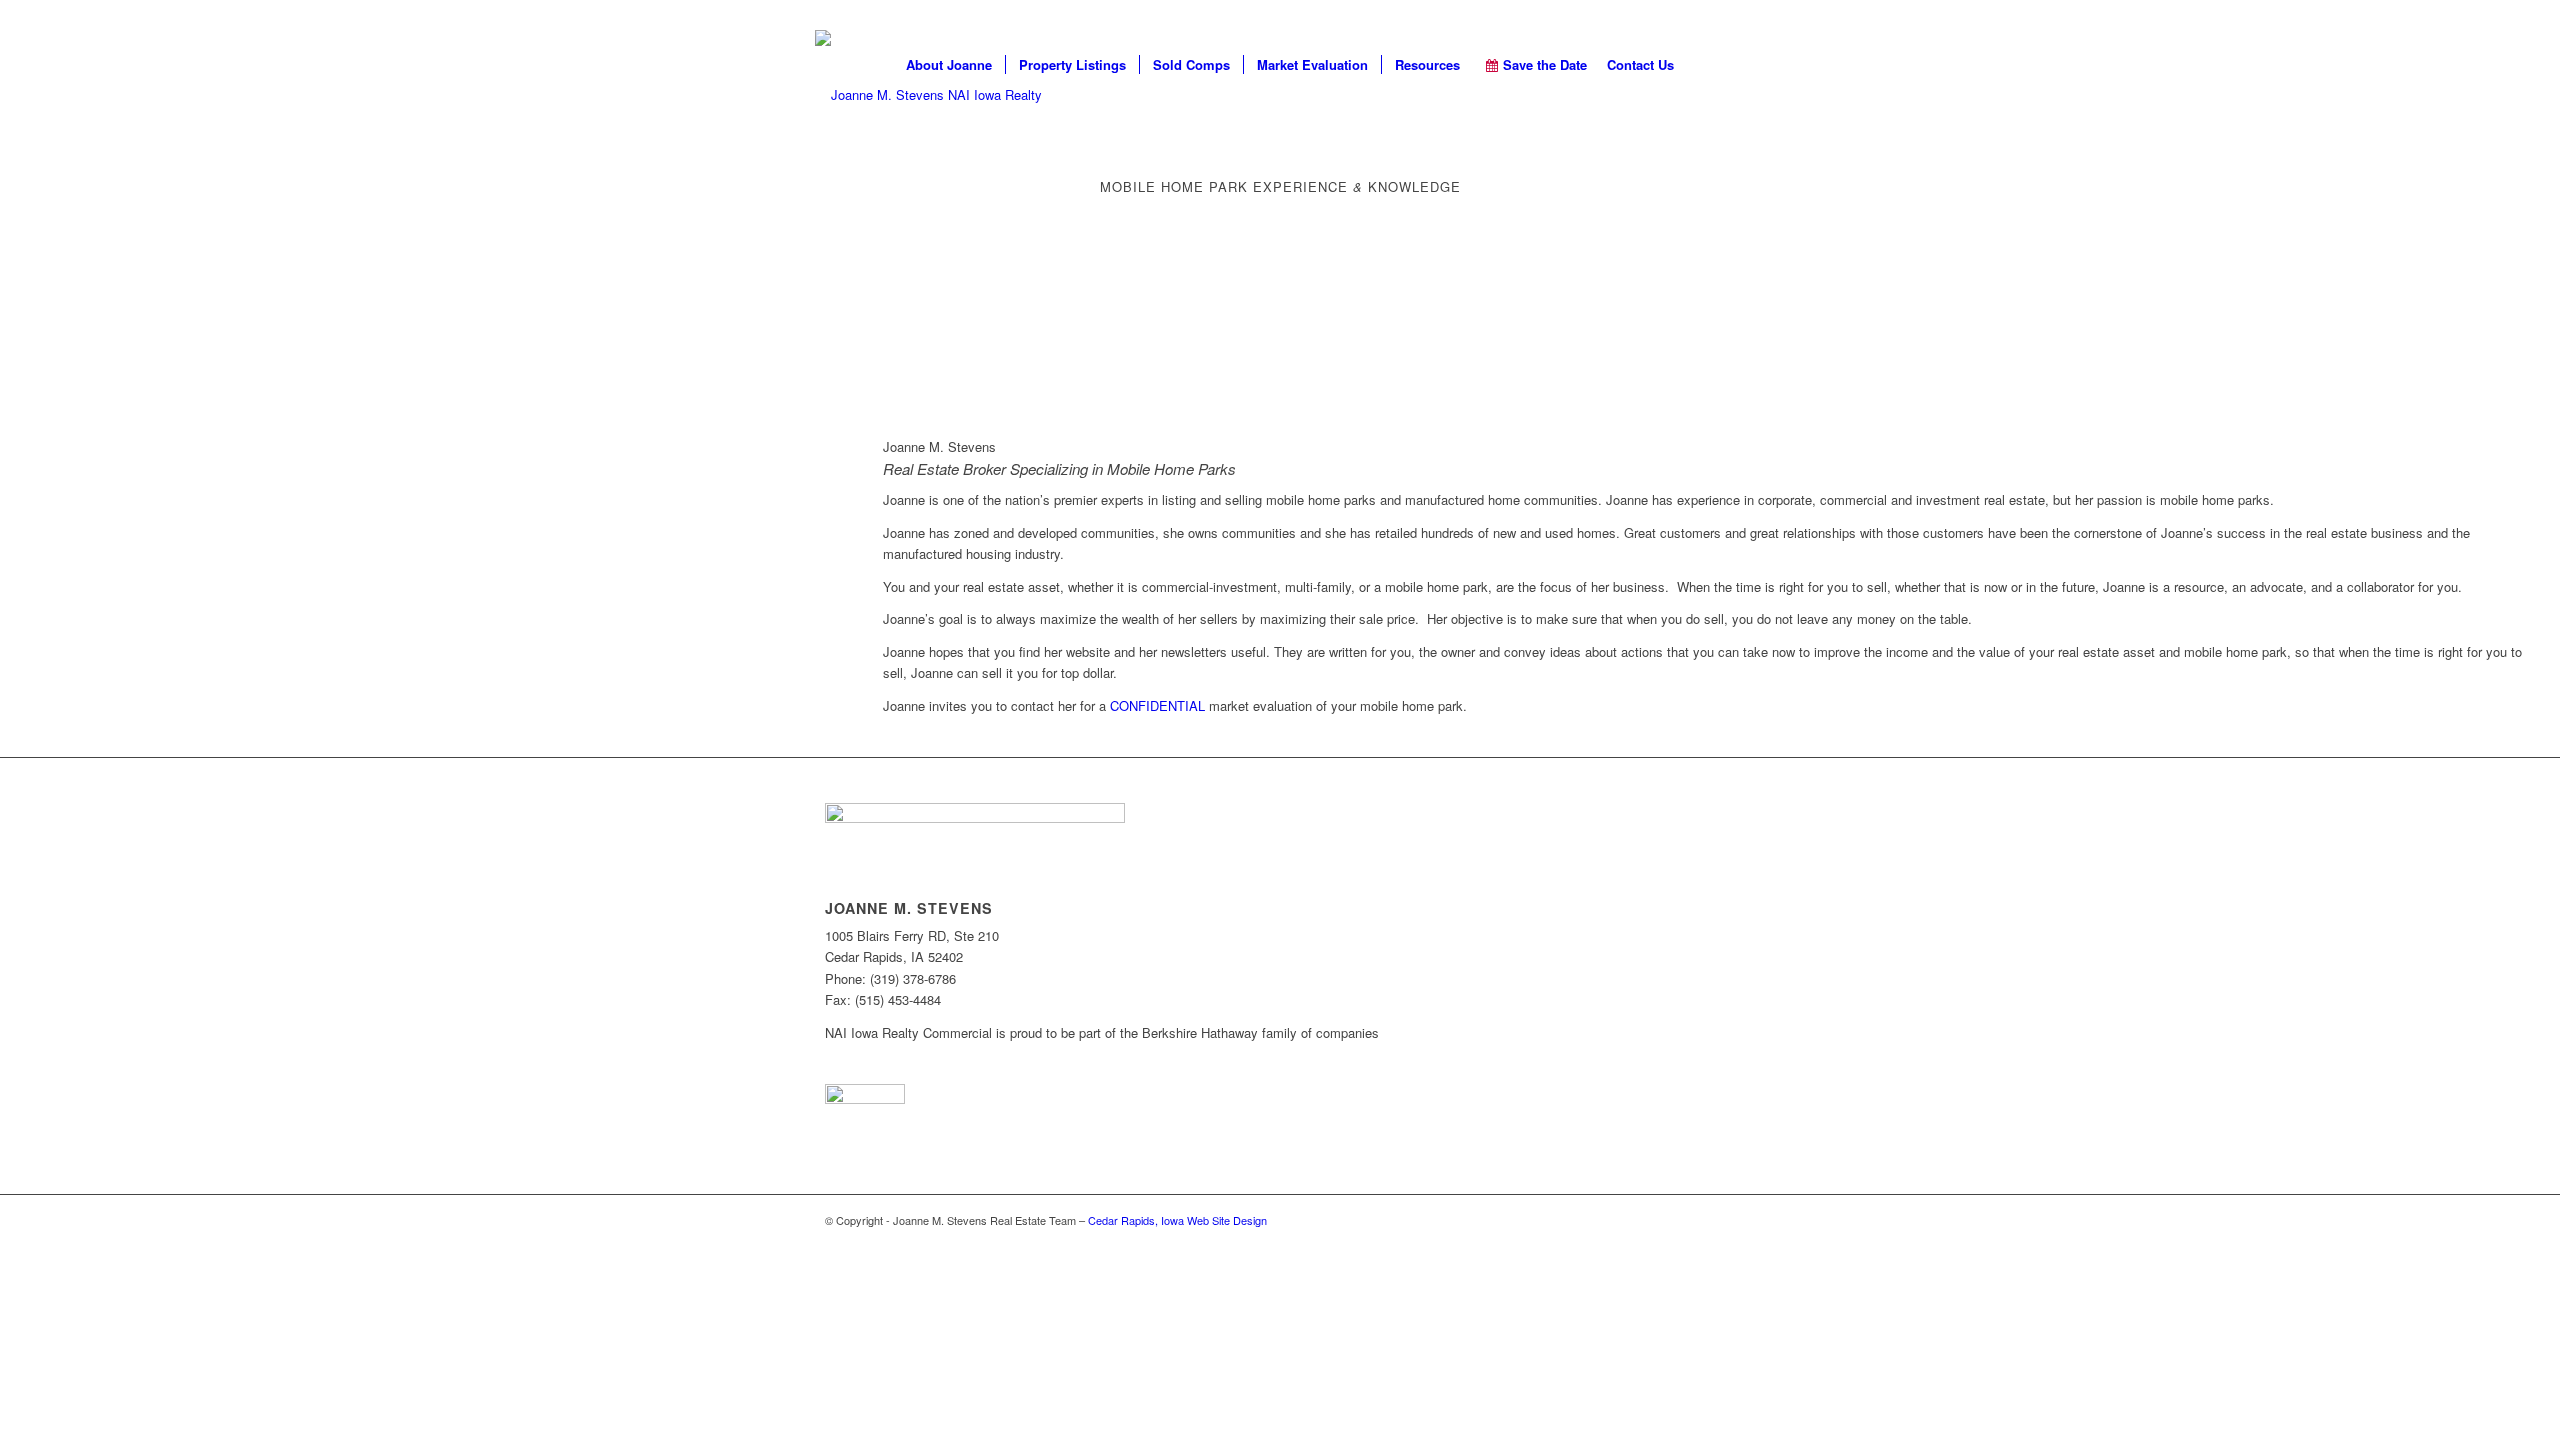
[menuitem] (949, 65)
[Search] (1715, 65)
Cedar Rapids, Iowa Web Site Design (1177, 1220)
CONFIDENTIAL (1157, 705)
